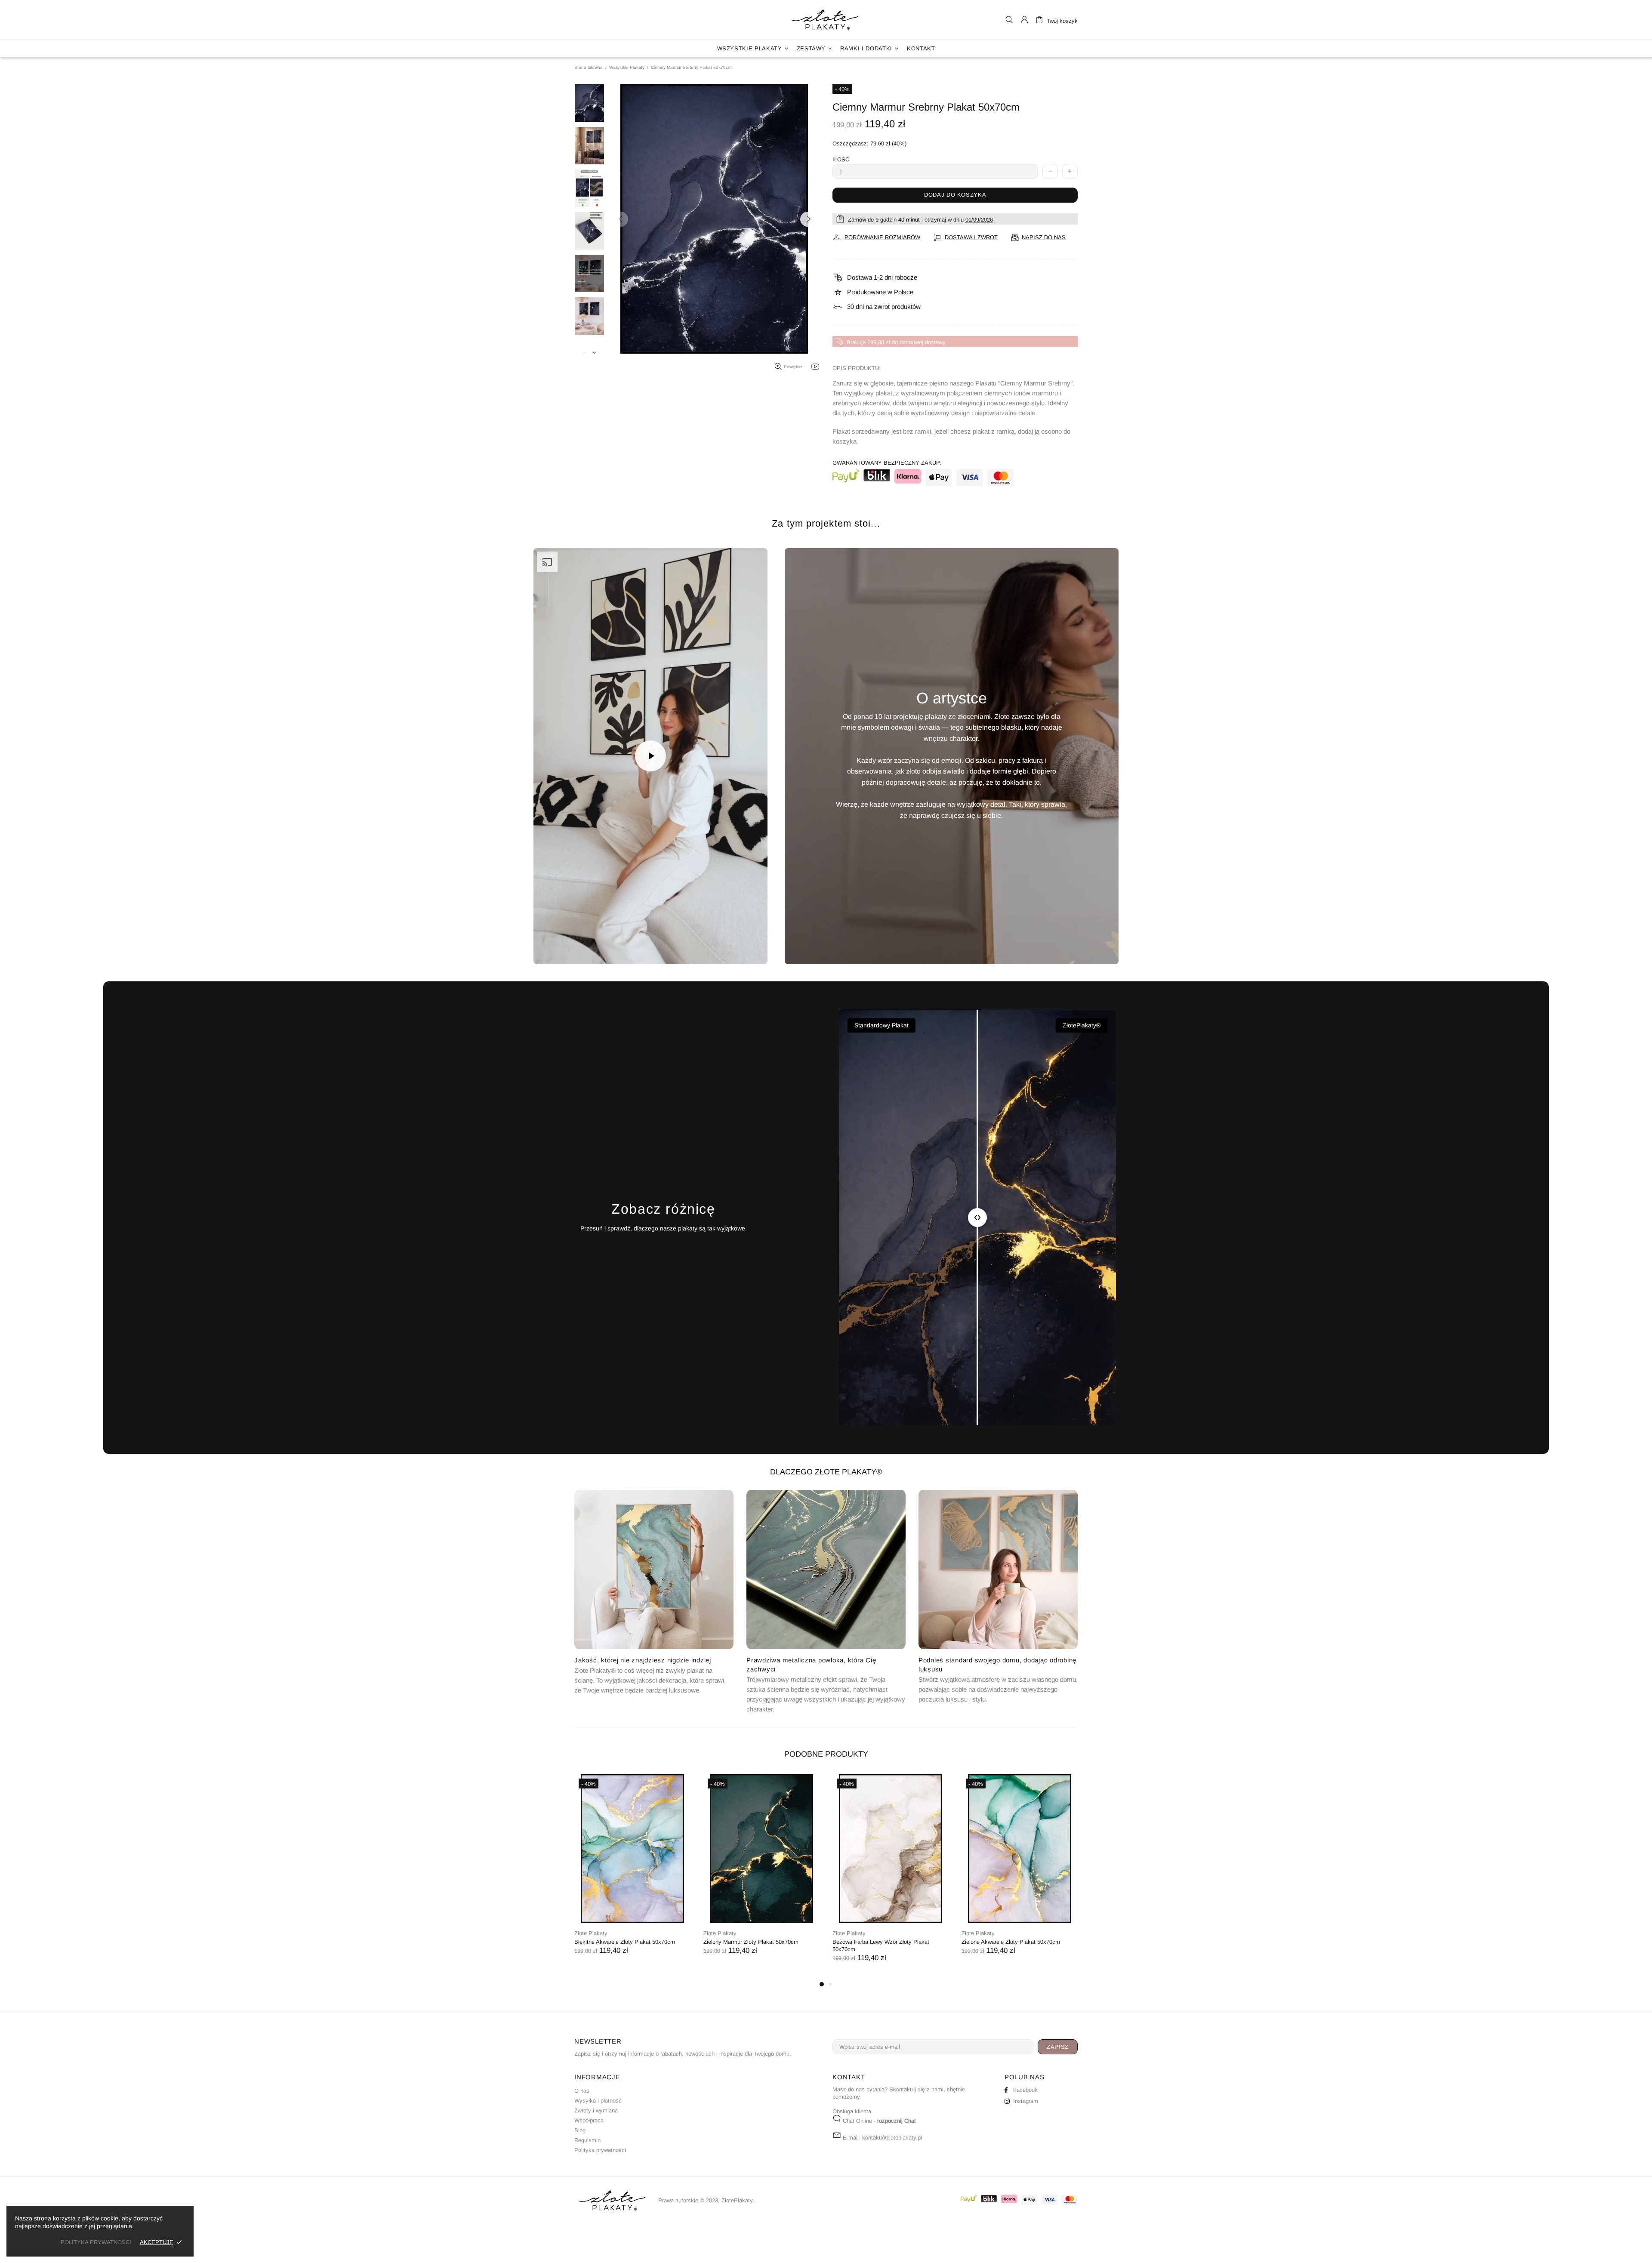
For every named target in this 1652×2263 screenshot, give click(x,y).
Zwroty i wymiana (596, 2110)
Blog (580, 2130)
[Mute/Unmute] (572, 948)
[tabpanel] (632, 1873)
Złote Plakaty (591, 1933)
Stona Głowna (589, 67)
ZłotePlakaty (826, 20)
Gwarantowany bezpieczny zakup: (887, 463)
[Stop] (550, 948)
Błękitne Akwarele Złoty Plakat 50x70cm (625, 1942)
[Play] (650, 756)
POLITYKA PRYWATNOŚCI (96, 2242)
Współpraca (589, 2120)
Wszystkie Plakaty (627, 67)
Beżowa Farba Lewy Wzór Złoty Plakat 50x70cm (881, 1945)
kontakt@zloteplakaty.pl (892, 2138)
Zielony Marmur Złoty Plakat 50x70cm (751, 1942)
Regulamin (587, 2140)
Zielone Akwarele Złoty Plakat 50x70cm (1011, 1942)
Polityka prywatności (600, 2150)
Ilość (841, 159)
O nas (582, 2091)
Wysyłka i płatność (598, 2101)
